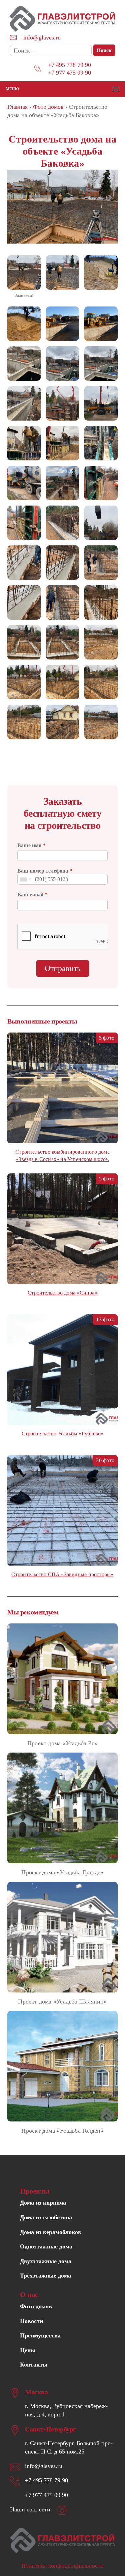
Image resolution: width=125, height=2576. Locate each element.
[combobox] (25, 879)
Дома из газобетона (46, 2217)
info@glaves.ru (42, 37)
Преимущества (40, 2335)
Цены (28, 2350)
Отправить (63, 968)
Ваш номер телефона (45, 871)
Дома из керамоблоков (51, 2232)
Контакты (34, 2365)
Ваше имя (31, 845)
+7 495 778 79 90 (69, 65)
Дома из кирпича (43, 2203)
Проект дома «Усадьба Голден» (62, 2131)
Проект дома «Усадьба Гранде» (62, 1872)
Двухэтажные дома (46, 2261)
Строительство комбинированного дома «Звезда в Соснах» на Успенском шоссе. (62, 1156)
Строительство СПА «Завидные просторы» (62, 1574)
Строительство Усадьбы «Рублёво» (63, 1434)
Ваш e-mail (32, 895)
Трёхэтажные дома (45, 2276)
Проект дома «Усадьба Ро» (62, 1743)
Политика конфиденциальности (62, 2566)
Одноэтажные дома (46, 2246)
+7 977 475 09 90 (69, 73)
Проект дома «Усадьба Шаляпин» (62, 2002)
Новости (31, 2321)
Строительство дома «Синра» (62, 1293)
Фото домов (36, 2306)
